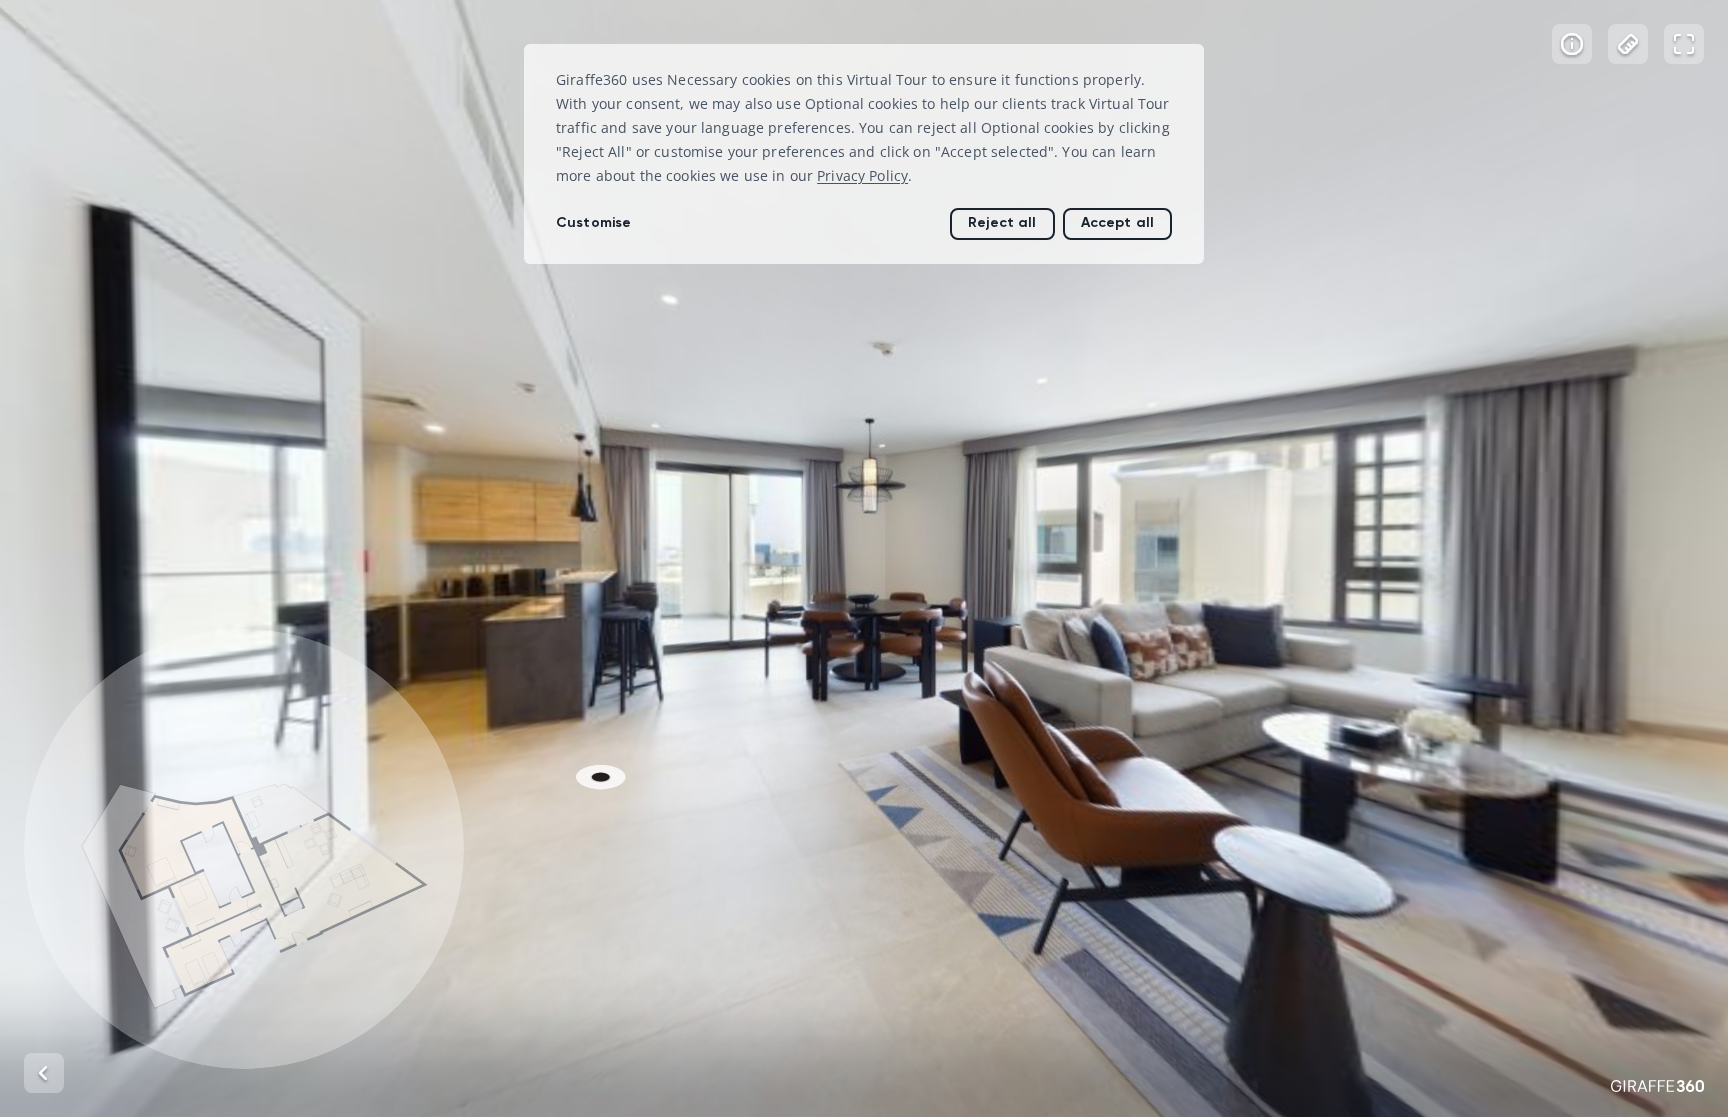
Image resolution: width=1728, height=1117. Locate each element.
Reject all (1002, 222)
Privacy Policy (862, 175)
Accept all (1117, 222)
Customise (593, 222)
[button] (244, 849)
